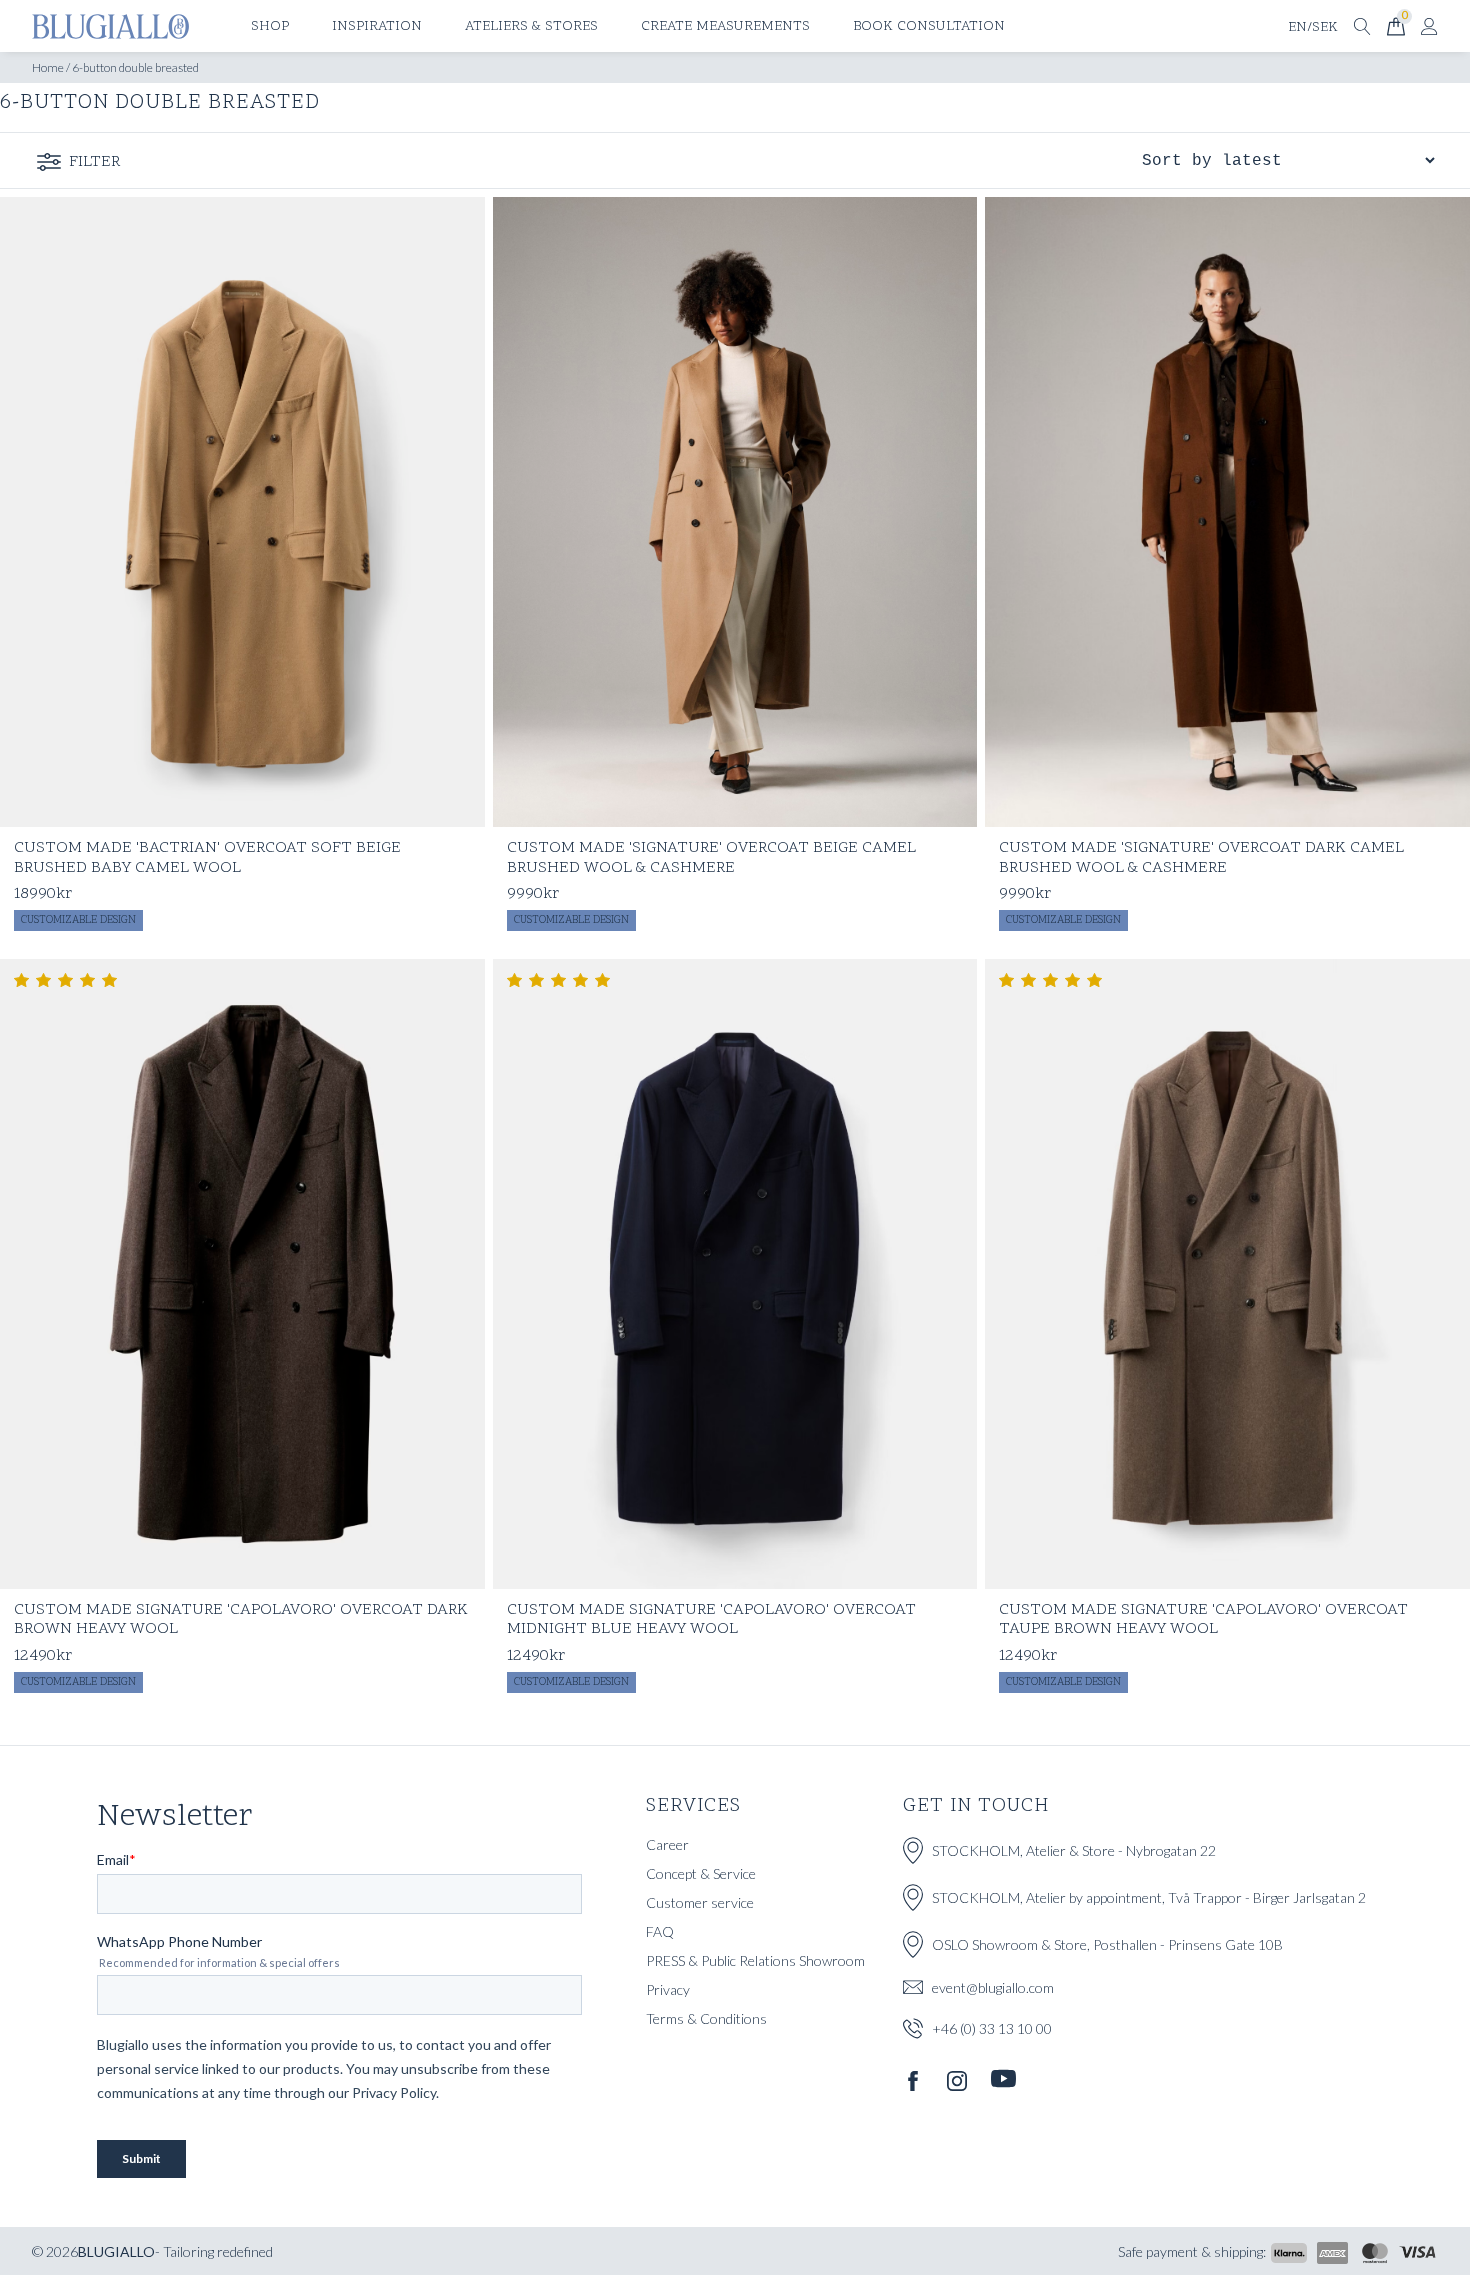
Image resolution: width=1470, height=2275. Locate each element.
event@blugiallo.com (993, 1987)
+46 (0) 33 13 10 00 (992, 2028)
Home (48, 67)
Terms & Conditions (706, 2018)
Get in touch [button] (976, 1806)
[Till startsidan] (110, 26)
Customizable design (78, 920)
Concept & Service (701, 1873)
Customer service (700, 1902)
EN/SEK (1313, 27)
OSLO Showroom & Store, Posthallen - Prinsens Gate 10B (1107, 1944)
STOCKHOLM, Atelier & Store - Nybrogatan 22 (1074, 1850)
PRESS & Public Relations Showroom (755, 1960)
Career (667, 1844)
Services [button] (693, 1806)
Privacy (668, 1989)
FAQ (660, 1931)
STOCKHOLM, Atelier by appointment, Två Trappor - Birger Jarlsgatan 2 (1149, 1897)
